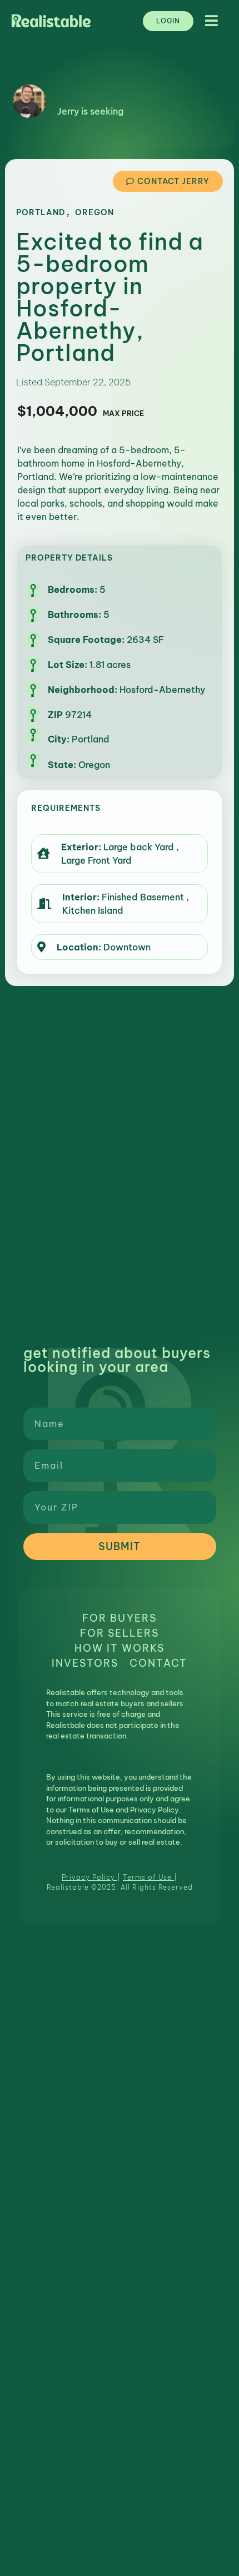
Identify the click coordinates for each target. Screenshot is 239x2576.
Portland (41, 212)
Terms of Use (147, 1877)
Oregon (94, 212)
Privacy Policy (88, 1877)
